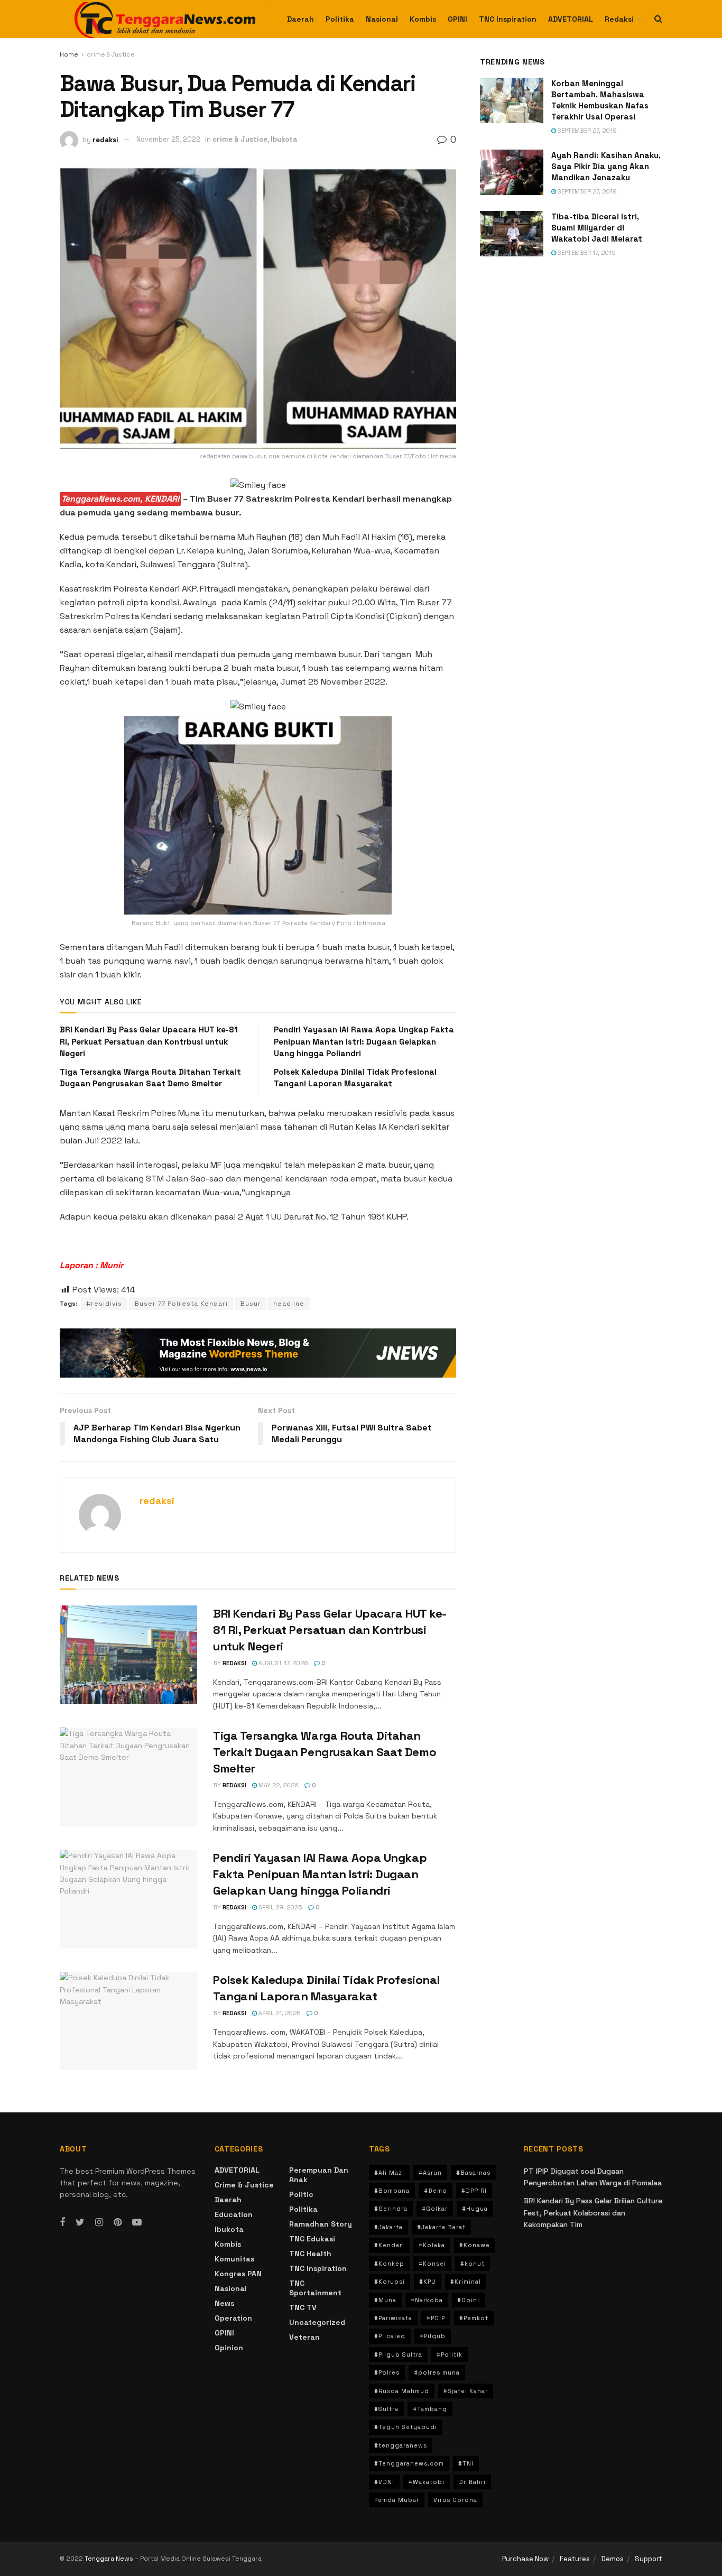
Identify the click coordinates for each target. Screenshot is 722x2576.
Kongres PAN (238, 2274)
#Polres (387, 2372)
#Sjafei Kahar (466, 2391)
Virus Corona (455, 2500)
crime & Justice (111, 54)
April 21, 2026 (279, 2013)
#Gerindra (391, 2209)
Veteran (304, 2337)
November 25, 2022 (168, 139)
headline (289, 1304)
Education (234, 2214)
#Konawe (475, 2245)
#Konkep (389, 2264)
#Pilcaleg (390, 2336)
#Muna (385, 2300)
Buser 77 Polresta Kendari (181, 1304)
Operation (233, 2318)
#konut (473, 2264)
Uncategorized (317, 2322)
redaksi (105, 139)
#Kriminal (466, 2282)
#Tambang (430, 2409)
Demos (612, 2559)
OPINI (457, 19)
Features (575, 2559)
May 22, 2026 (278, 1785)
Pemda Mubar (397, 2500)
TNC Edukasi (312, 2239)
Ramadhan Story (321, 2224)
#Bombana (392, 2191)
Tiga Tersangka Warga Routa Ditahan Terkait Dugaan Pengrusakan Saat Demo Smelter (325, 1752)
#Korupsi (390, 2282)
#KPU (428, 2282)
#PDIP (436, 2318)
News (224, 2303)
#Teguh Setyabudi (406, 2427)
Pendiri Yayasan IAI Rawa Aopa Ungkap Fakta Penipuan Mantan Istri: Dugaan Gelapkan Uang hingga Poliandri (364, 1041)
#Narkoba (427, 2300)
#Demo (436, 2191)
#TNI (466, 2463)
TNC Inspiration (508, 19)
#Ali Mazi (389, 2173)
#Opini (468, 2300)
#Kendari (389, 2245)
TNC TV (303, 2307)
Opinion (229, 2348)
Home (69, 54)
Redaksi (619, 19)
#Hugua (475, 2209)
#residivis (104, 1304)
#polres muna (437, 2372)
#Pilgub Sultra (398, 2355)
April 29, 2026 (280, 1907)
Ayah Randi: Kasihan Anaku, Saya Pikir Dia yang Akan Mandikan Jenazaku (606, 166)
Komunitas (234, 2259)
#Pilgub (433, 2336)
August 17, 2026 (283, 1663)
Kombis (423, 19)
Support (649, 2559)
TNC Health (310, 2254)
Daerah (300, 19)
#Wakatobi (427, 2482)
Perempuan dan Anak (319, 2175)
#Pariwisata (393, 2318)
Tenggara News (110, 2559)
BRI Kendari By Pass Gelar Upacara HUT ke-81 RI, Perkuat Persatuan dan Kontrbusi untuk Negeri (149, 1041)
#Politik (450, 2355)
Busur (251, 1304)
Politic (301, 2194)
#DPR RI (474, 2191)
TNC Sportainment (315, 2288)
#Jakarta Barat (441, 2227)
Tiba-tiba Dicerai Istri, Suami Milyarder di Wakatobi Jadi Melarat (597, 228)
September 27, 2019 (586, 131)
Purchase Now (525, 2559)
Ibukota (284, 139)
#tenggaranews (401, 2445)
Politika (340, 19)
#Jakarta (388, 2227)
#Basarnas (473, 2173)
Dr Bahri (472, 2482)
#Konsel (432, 2264)
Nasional (382, 19)
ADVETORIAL (571, 19)
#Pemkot (474, 2318)
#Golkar (435, 2209)
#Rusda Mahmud (402, 2391)
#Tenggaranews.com (409, 2463)
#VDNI (384, 2482)
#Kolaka (432, 2245)
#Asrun (430, 2173)
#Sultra (386, 2409)
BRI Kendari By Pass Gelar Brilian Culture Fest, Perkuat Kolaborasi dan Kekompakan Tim (593, 2213)
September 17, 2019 (586, 253)
